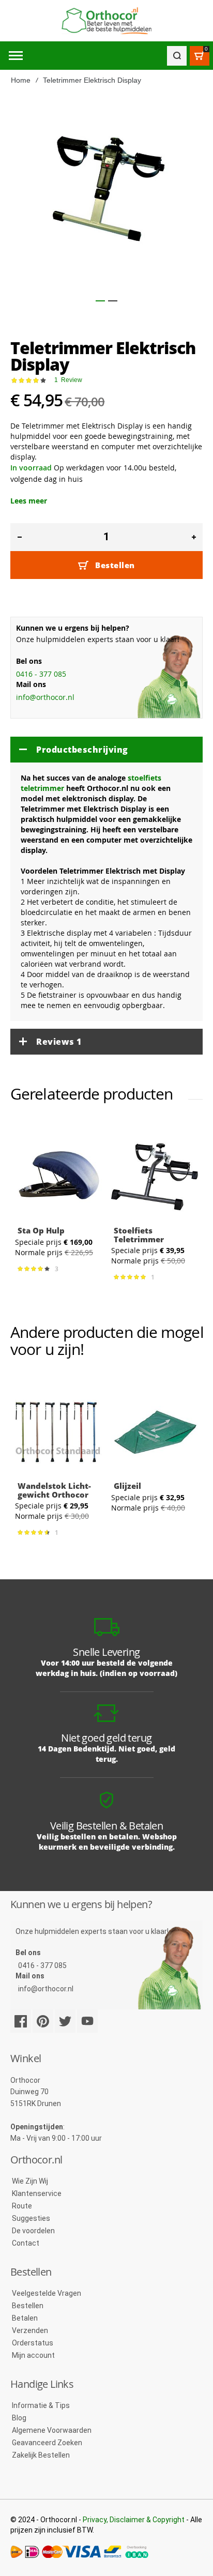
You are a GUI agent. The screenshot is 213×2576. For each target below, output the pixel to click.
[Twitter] (65, 2021)
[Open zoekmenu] (177, 56)
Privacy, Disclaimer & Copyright (134, 2520)
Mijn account (33, 2355)
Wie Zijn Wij (30, 2181)
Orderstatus (33, 2343)
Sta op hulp (41, 1230)
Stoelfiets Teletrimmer (139, 1235)
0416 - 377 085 (41, 674)
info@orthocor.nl (45, 697)
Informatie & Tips (41, 2405)
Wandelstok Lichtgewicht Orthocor (54, 1490)
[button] (100, 301)
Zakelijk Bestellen (41, 2455)
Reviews (59, 1042)
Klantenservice (37, 2193)
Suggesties (31, 2218)
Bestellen (28, 2306)
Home (21, 80)
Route (22, 2206)
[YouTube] (87, 2021)
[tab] (106, 750)
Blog (19, 2418)
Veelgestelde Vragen (47, 2293)
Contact (26, 2243)
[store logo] (106, 21)
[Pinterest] (43, 2021)
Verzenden (30, 2330)
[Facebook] (21, 2021)
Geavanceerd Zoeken (47, 2443)
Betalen (25, 2318)
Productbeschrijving (82, 750)
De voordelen (33, 2231)
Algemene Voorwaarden (52, 2430)
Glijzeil (127, 1486)
